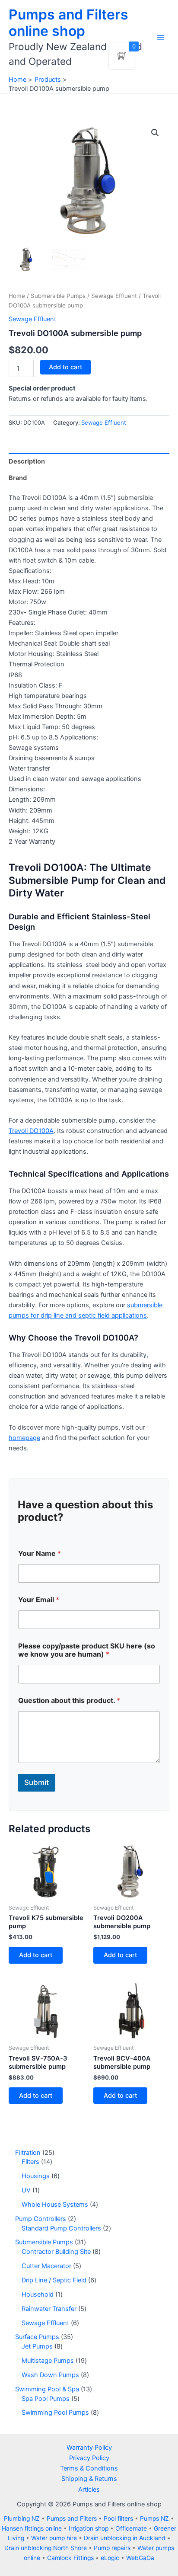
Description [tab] (27, 461)
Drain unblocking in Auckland (125, 2538)
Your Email (39, 1600)
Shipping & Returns (89, 2479)
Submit (37, 1782)
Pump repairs (112, 2548)
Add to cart (65, 367)
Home (17, 296)
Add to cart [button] (36, 1955)
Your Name (40, 1554)
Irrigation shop (89, 2528)
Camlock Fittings (70, 2558)
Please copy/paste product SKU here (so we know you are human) (87, 1650)
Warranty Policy (89, 2448)
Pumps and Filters (72, 2518)
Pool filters (118, 2518)
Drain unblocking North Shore (46, 2548)
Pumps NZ (154, 2518)
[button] (155, 133)
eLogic (110, 2558)
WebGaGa (140, 2558)
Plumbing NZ (22, 2518)
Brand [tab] (18, 478)
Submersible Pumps (58, 296)
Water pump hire (54, 2538)
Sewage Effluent (114, 296)
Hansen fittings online (32, 2528)
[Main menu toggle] (161, 38)
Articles (89, 2490)
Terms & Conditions (89, 2468)
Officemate (131, 2528)
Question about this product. (69, 1701)
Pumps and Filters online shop (68, 23)
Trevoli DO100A (31, 1131)
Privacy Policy (89, 2458)
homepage (24, 1438)
